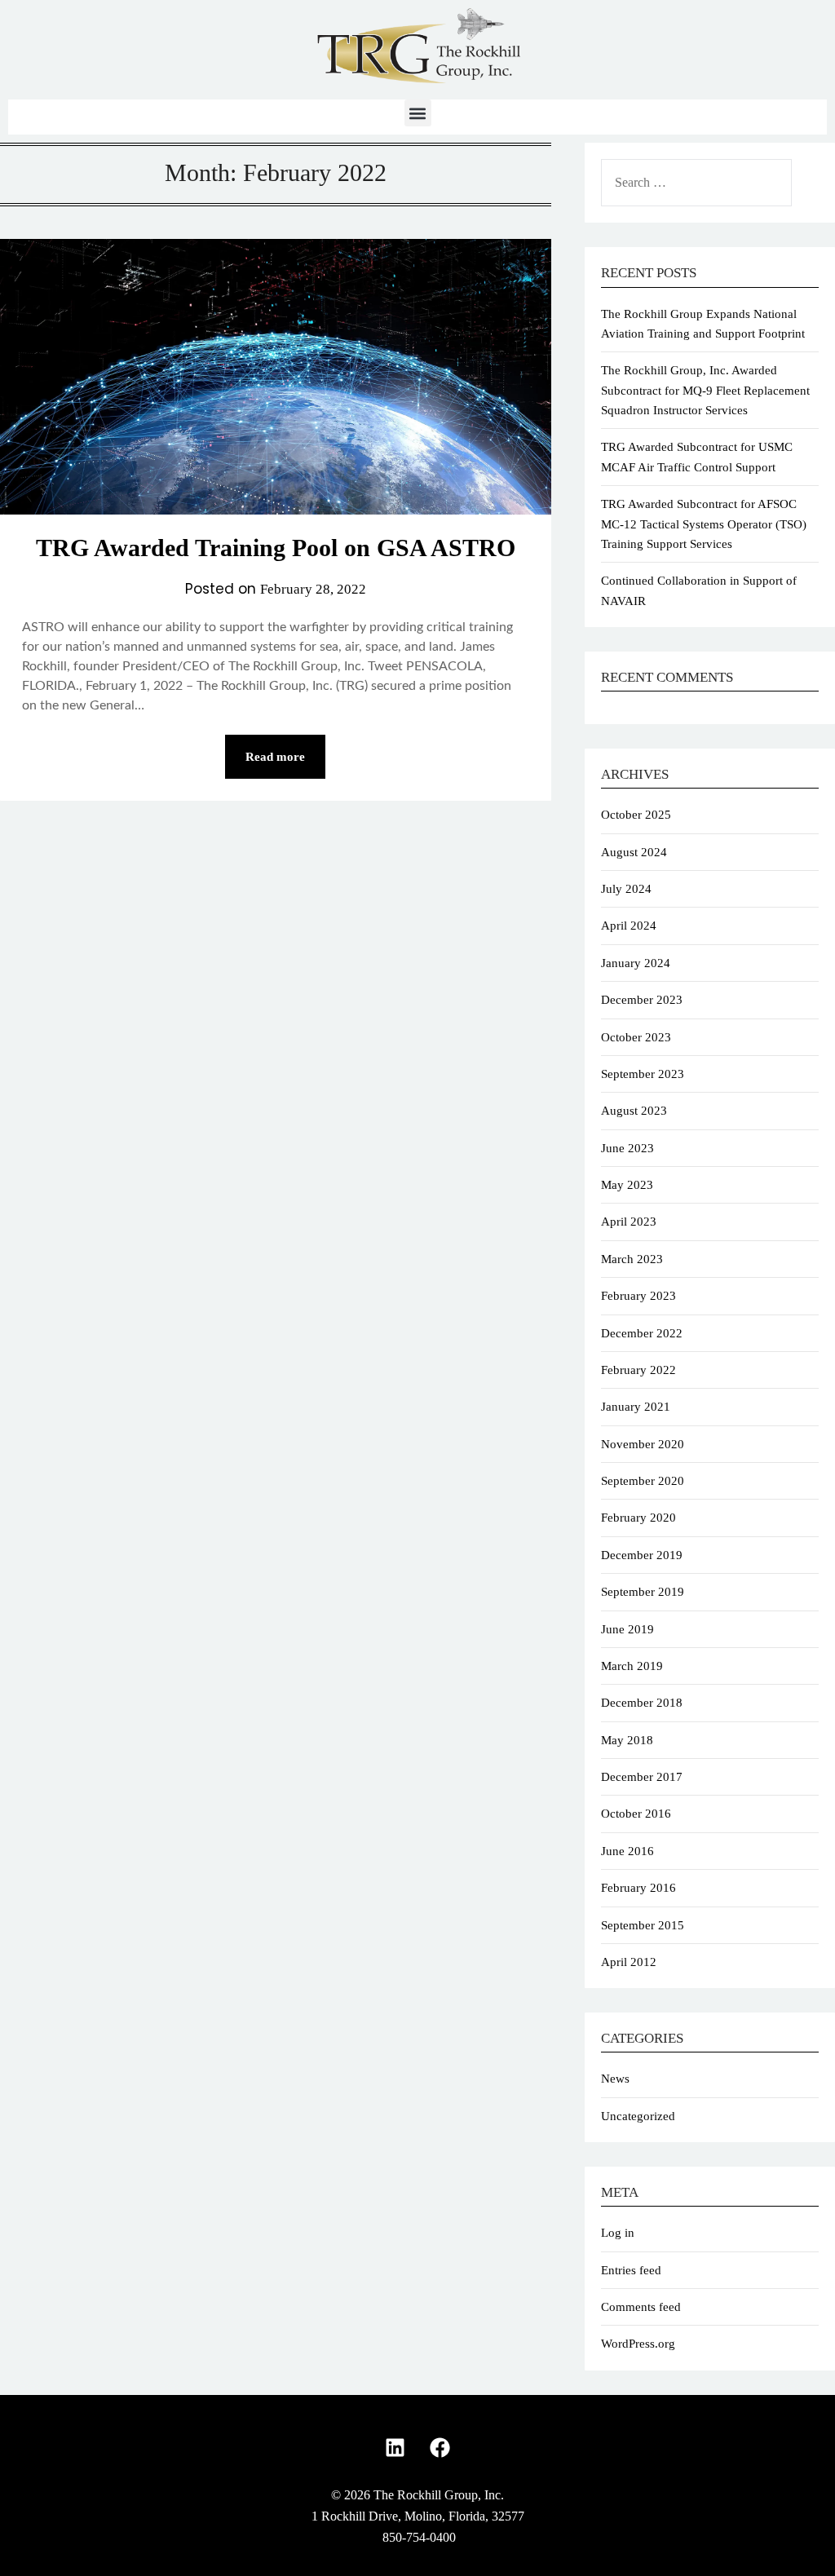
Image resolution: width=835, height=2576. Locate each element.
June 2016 (627, 1851)
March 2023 (632, 1259)
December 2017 (642, 1777)
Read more (275, 757)
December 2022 (642, 1333)
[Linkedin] (395, 2448)
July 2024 (626, 889)
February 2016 (638, 1888)
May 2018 (627, 1740)
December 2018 (642, 1703)
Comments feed (641, 2307)
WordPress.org (638, 2344)
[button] (418, 113)
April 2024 (629, 926)
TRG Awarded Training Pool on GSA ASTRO (276, 548)
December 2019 (642, 1555)
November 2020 (643, 1444)
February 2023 (638, 1296)
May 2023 (627, 1185)
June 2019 (627, 1629)
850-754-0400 (419, 2537)
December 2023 (642, 1000)
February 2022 (638, 1370)
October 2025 (636, 815)
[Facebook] (440, 2448)
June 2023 (627, 1148)
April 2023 (629, 1222)
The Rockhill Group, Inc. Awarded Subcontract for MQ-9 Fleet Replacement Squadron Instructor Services (705, 390)
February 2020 (638, 1518)
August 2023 (634, 1111)
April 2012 (629, 1962)
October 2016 (636, 1814)
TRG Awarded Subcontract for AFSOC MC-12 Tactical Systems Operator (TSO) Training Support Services (704, 524)
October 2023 (636, 1037)
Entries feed (631, 2270)
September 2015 (643, 1925)
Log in (618, 2233)
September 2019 (643, 1592)
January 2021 (636, 1407)
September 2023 (643, 1074)
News (615, 2079)
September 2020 (643, 1481)
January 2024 (636, 963)
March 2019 (632, 1666)
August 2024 (634, 852)
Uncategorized (638, 2116)
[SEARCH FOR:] (710, 183)
